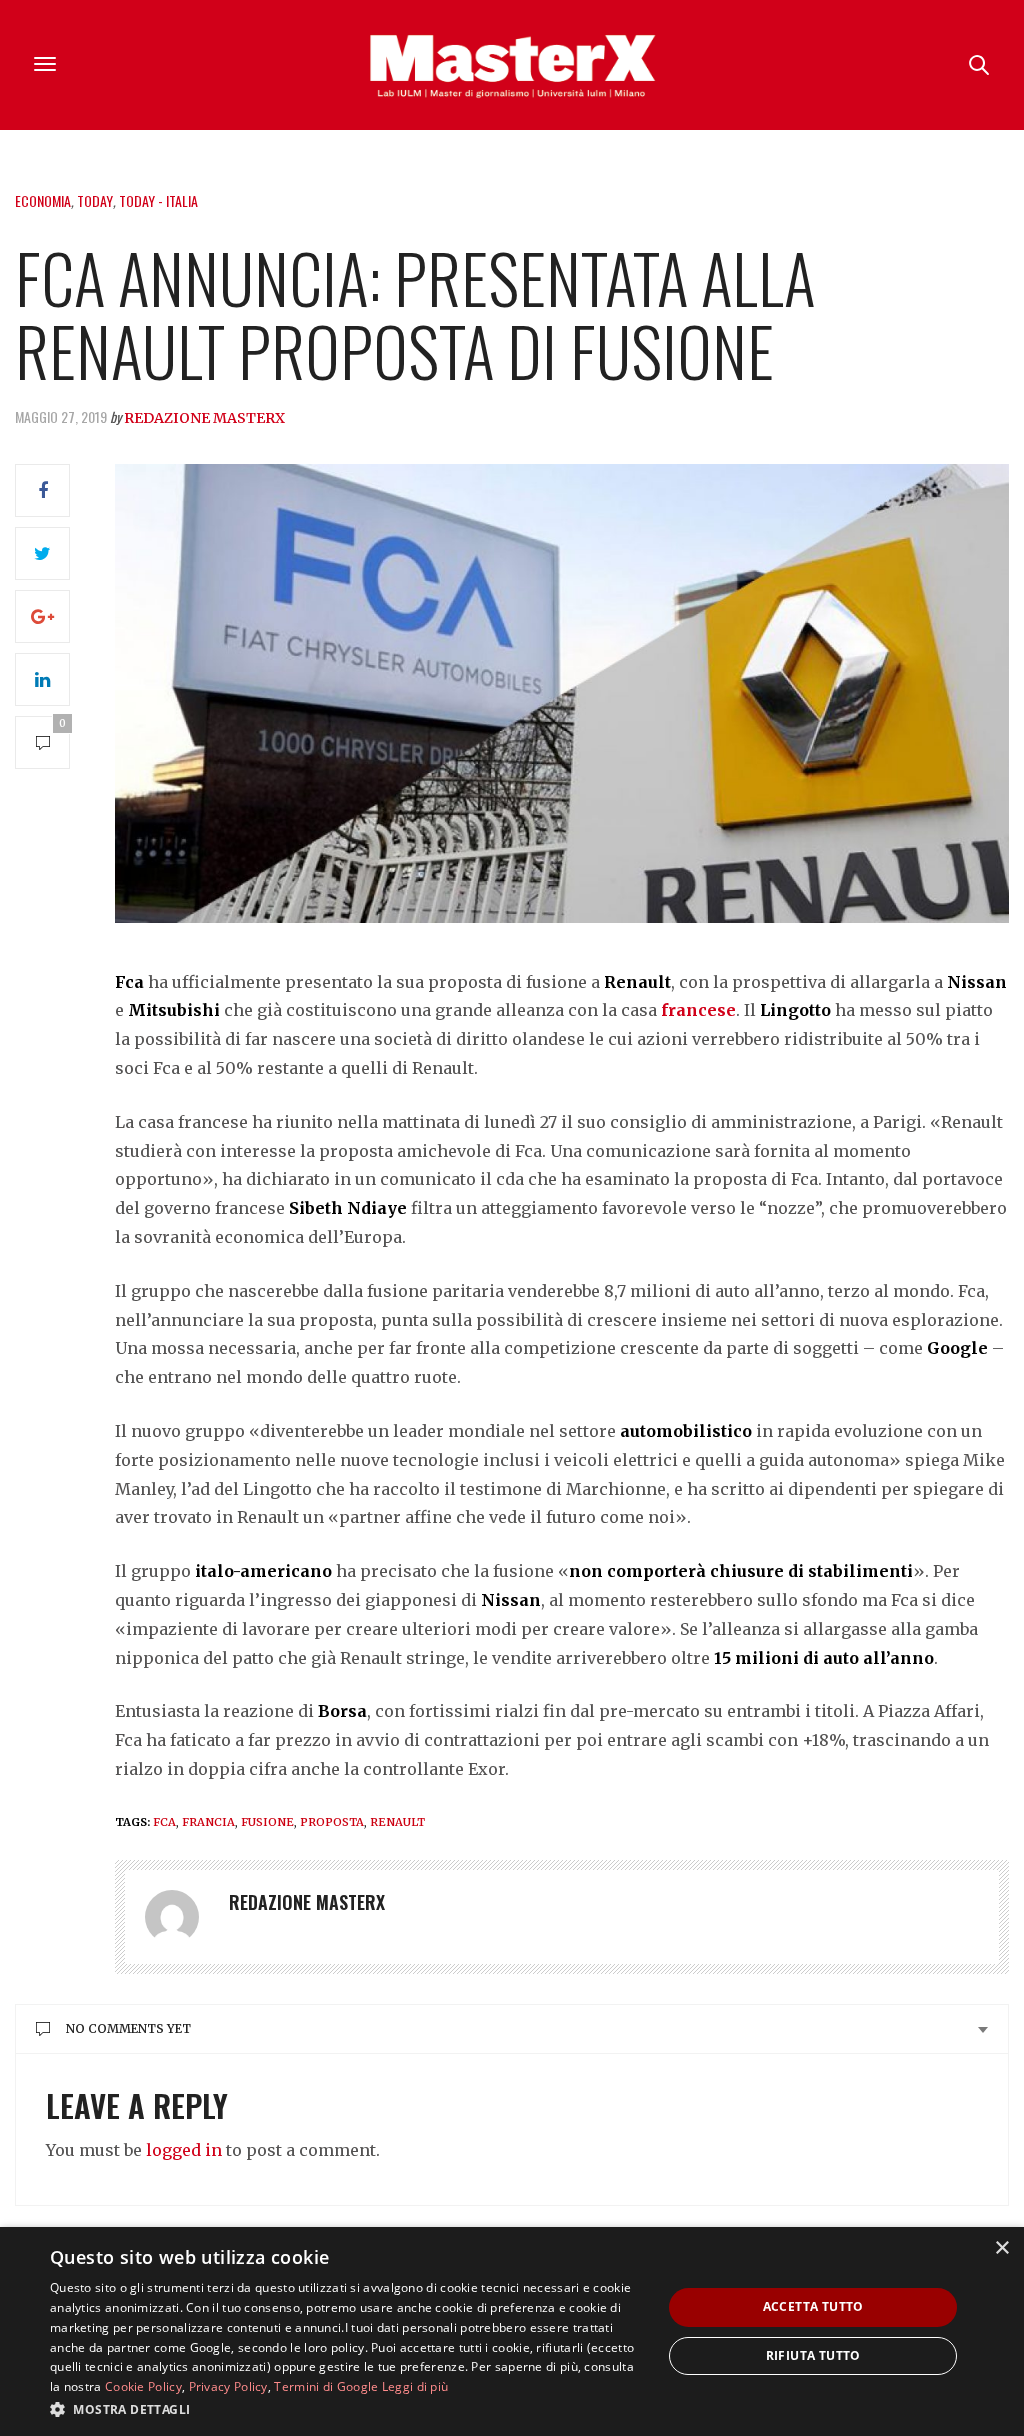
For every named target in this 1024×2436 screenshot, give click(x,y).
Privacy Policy (228, 2386)
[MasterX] (512, 65)
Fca (164, 1822)
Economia (43, 200)
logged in (184, 2150)
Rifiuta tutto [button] (813, 2355)
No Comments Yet (128, 2028)
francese (698, 1010)
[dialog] (512, 2331)
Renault (397, 1822)
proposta (332, 1822)
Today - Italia (158, 200)
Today (95, 200)
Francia (208, 1822)
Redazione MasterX (204, 418)
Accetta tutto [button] (813, 2306)
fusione (267, 1822)
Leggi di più (415, 2386)
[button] (347, 2409)
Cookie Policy (143, 2386)
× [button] (1001, 2248)
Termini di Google (326, 2386)
